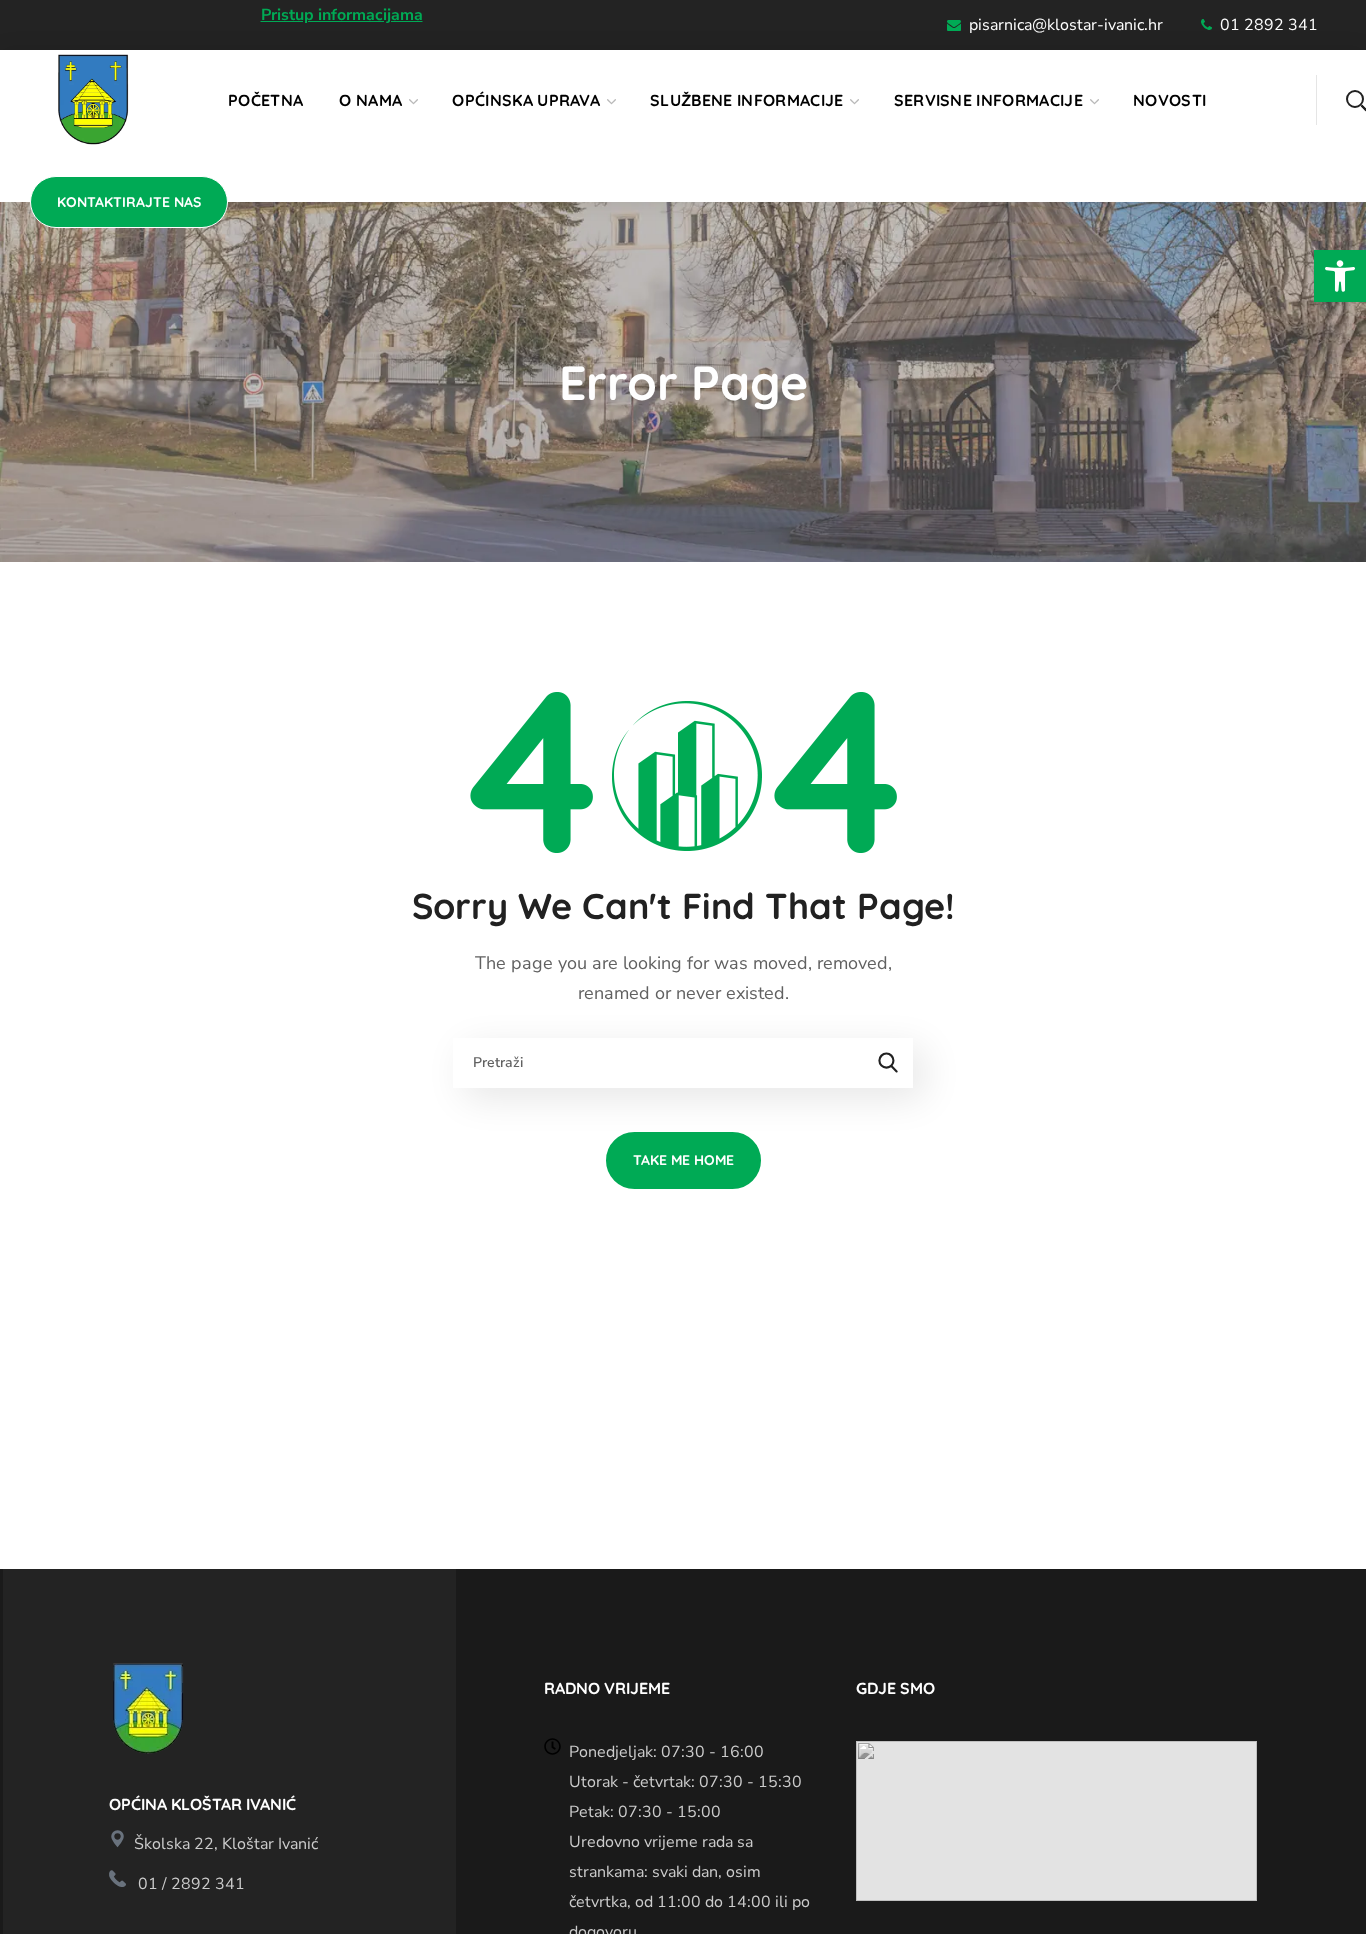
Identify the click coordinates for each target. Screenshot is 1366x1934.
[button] (1340, 276)
